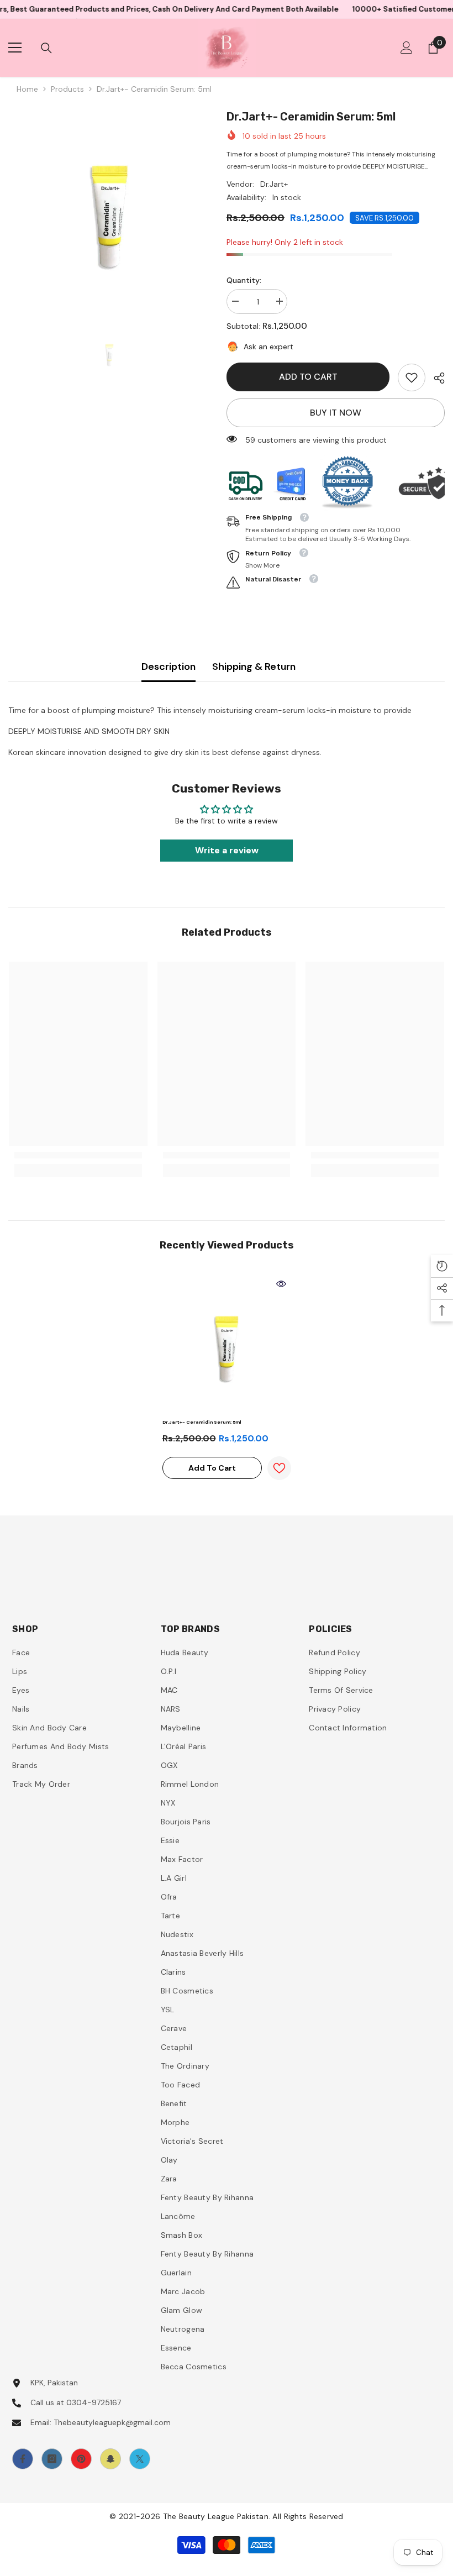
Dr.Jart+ (274, 184)
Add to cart (308, 377)
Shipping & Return (254, 667)
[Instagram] (52, 2459)
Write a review (227, 850)
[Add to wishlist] (279, 1468)
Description (168, 667)
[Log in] (407, 48)
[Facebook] (23, 2459)
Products (67, 89)
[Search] (46, 48)
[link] (412, 377)
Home (27, 89)
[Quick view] (281, 1284)
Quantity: (244, 280)
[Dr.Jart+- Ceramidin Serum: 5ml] (227, 1344)
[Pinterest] (81, 2459)
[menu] (15, 48)
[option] (109, 209)
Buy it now (336, 413)
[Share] (435, 378)
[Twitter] (140, 2459)
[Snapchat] (110, 2459)
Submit (289, 1602)
